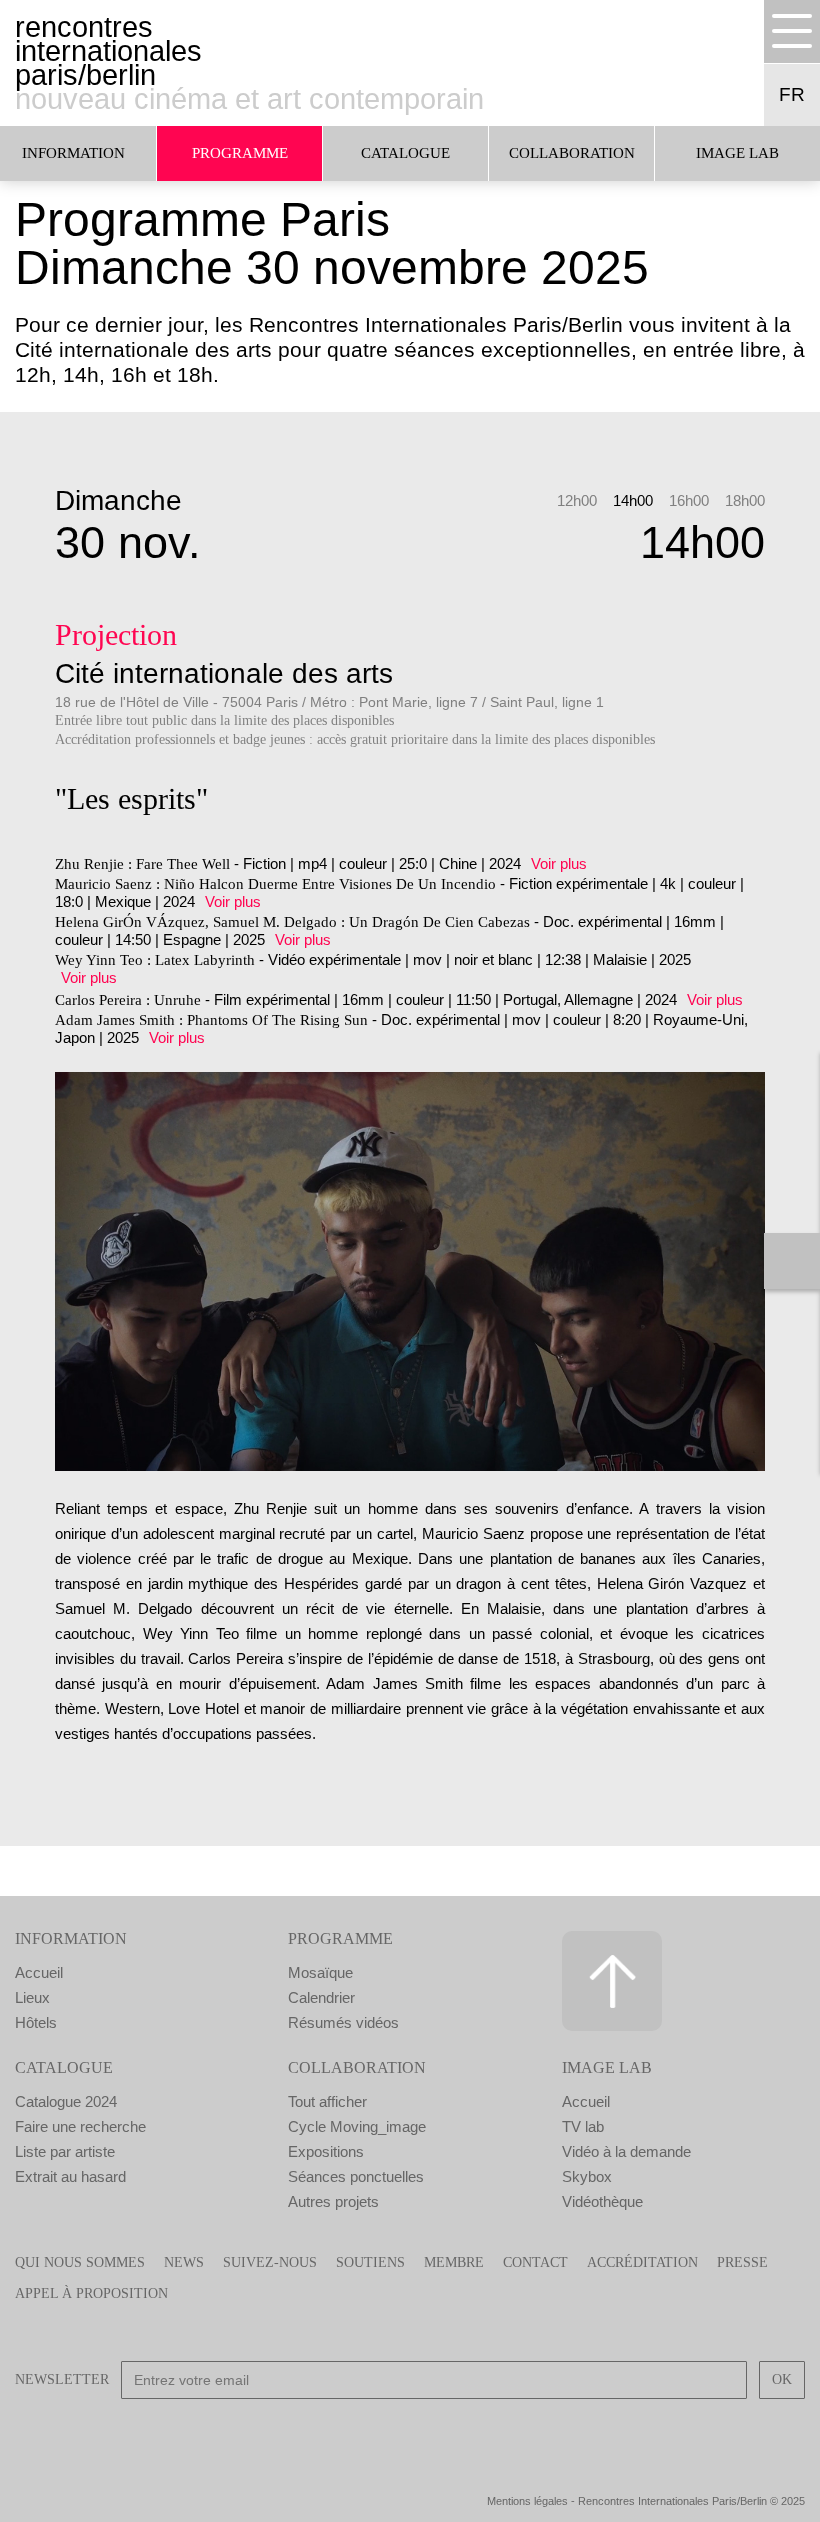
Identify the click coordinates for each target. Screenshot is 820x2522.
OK (782, 2379)
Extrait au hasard (70, 2176)
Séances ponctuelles (356, 2176)
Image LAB (737, 153)
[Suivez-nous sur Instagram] (438, 2434)
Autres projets (333, 2201)
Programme (240, 153)
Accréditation (642, 2262)
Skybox (587, 2176)
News (184, 2262)
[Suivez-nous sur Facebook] (326, 2434)
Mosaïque (320, 1972)
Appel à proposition (91, 2293)
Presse (742, 2262)
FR (792, 94)
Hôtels (36, 2022)
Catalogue (405, 153)
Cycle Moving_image (357, 2126)
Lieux (32, 1997)
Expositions (326, 2151)
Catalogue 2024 (66, 2101)
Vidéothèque (602, 2201)
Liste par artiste (65, 2151)
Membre (454, 2262)
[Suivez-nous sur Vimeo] (494, 2434)
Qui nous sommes (80, 2262)
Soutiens (370, 2262)
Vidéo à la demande (626, 2151)
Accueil (39, 1972)
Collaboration (572, 153)
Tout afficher (327, 2101)
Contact (535, 2262)
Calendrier (321, 1997)
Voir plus (559, 863)
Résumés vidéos (343, 2022)
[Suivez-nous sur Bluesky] (382, 2434)
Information (71, 1938)
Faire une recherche (80, 2126)
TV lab (583, 2126)
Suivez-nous (270, 2262)
